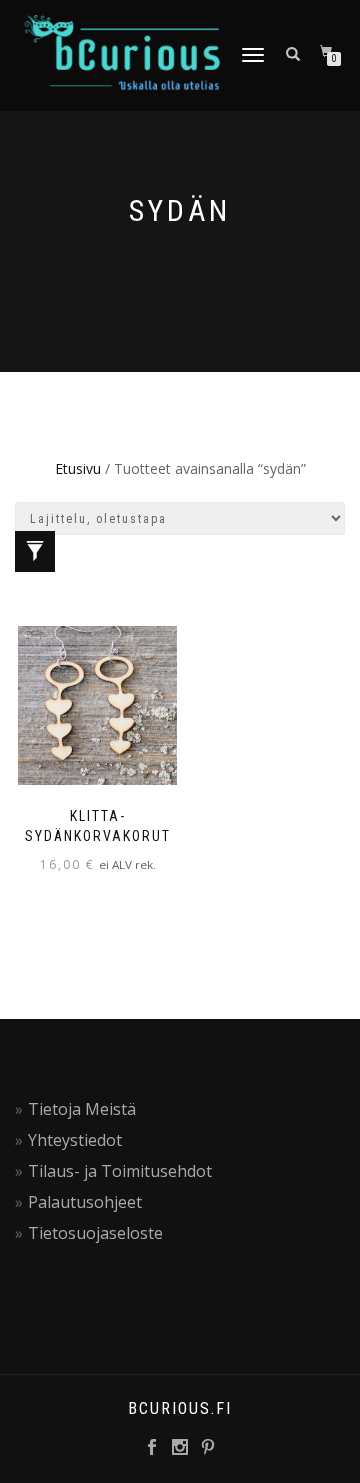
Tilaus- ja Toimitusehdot (120, 1171)
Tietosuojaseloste (95, 1233)
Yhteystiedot (75, 1140)
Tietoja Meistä (82, 1109)
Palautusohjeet (85, 1202)
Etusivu (78, 468)
